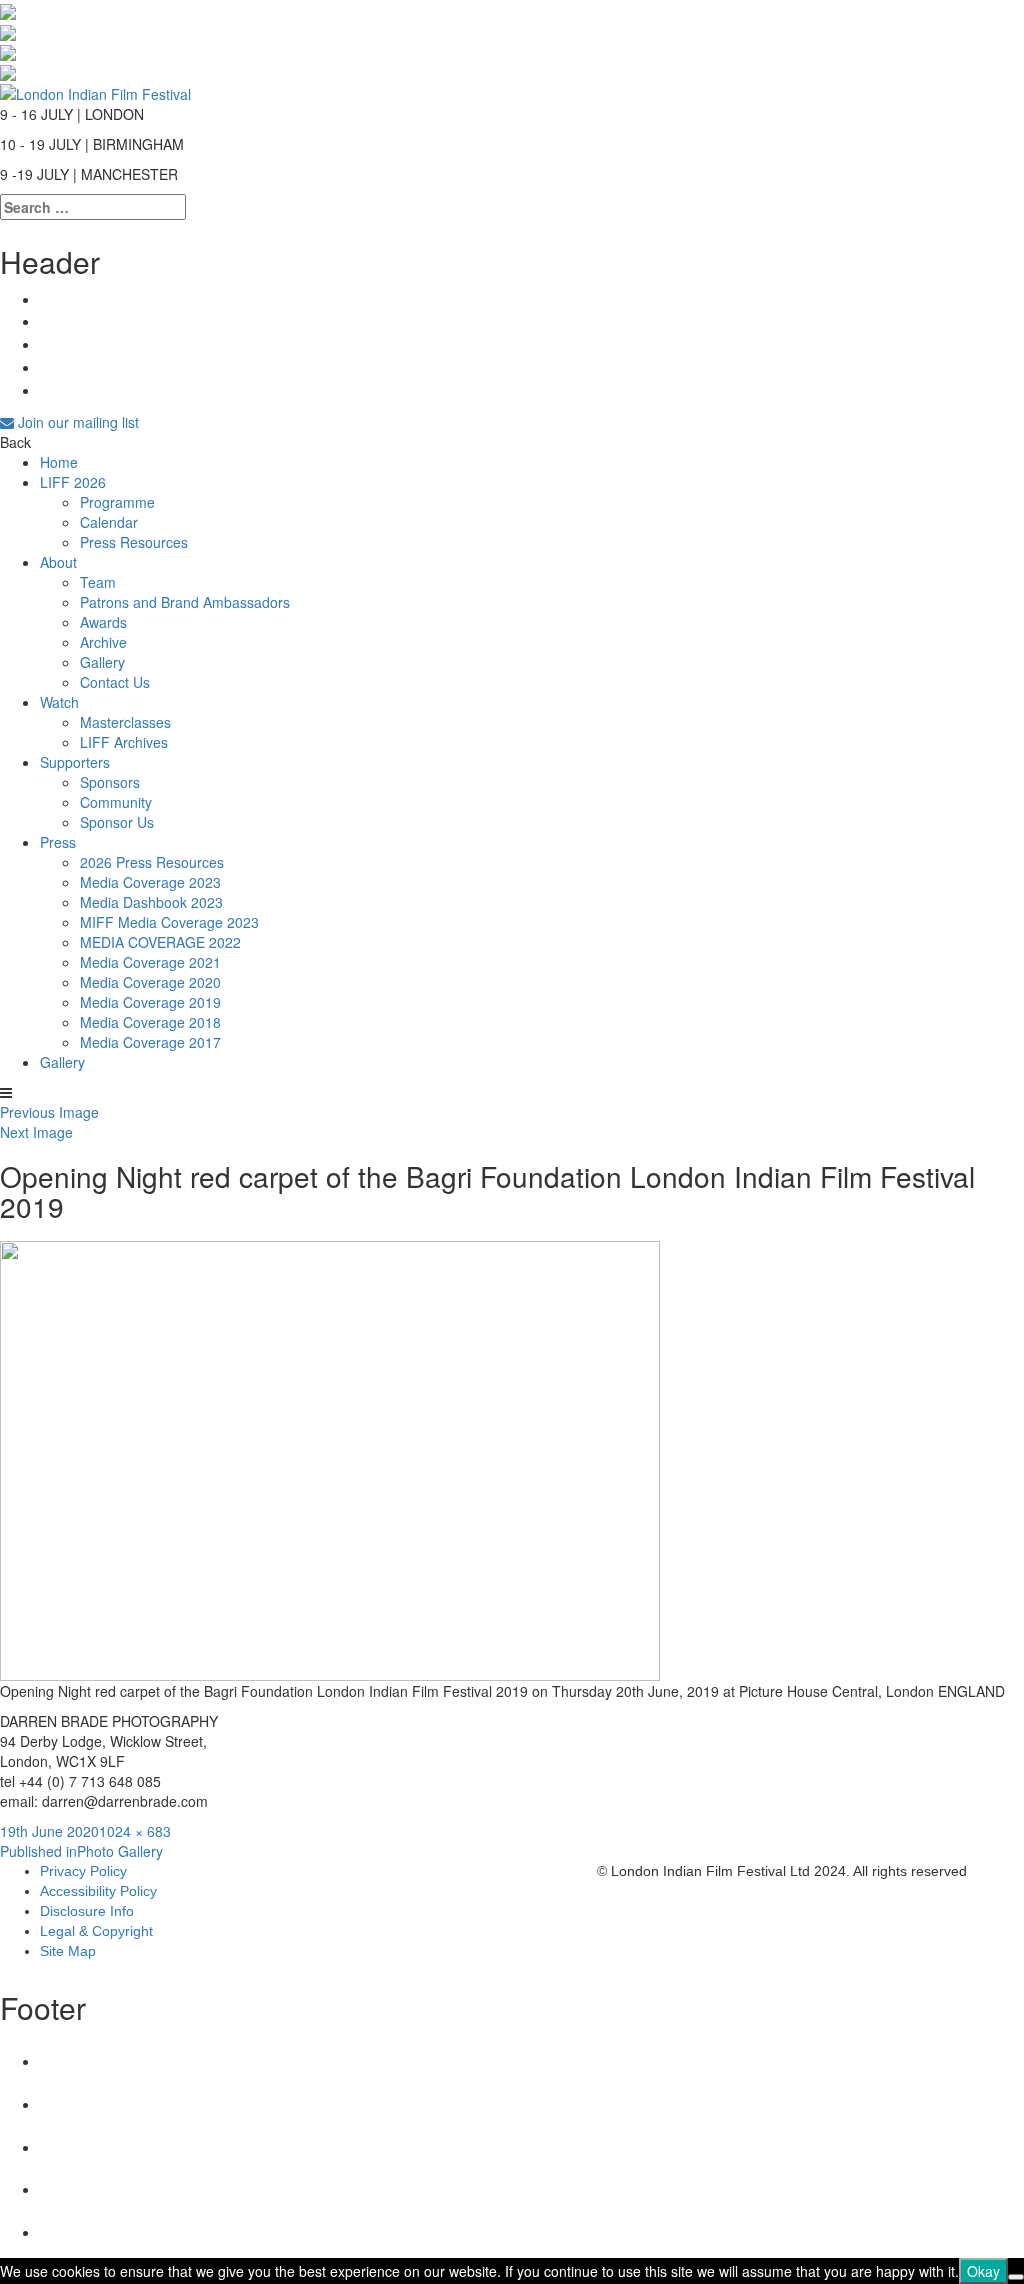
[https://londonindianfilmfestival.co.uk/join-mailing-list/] (95, 91)
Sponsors (110, 782)
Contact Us (115, 682)
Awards (103, 622)
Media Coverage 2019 (150, 1002)
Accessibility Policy (98, 1891)
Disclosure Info (87, 1911)
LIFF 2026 (73, 482)
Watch (59, 702)
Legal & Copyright (96, 1931)
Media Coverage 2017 (150, 1042)
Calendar (109, 522)
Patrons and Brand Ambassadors (185, 602)
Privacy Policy (83, 1871)
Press (58, 842)
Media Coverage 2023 (150, 882)
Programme (117, 502)
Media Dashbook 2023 (151, 902)
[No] (1016, 2277)
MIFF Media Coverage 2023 (169, 922)
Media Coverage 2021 (150, 962)
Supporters (75, 762)
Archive (103, 642)
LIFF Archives (124, 742)
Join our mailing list (76, 422)
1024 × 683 (135, 1831)
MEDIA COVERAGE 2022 (160, 942)
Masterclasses (125, 722)
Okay (983, 2271)
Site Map (68, 1951)
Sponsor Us (117, 822)
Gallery (102, 662)
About (58, 562)
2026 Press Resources (152, 862)
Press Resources (134, 542)
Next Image (36, 1132)
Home (59, 462)
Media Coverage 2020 (150, 982)
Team (98, 582)
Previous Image (49, 1112)
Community (116, 802)
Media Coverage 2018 (150, 1022)
